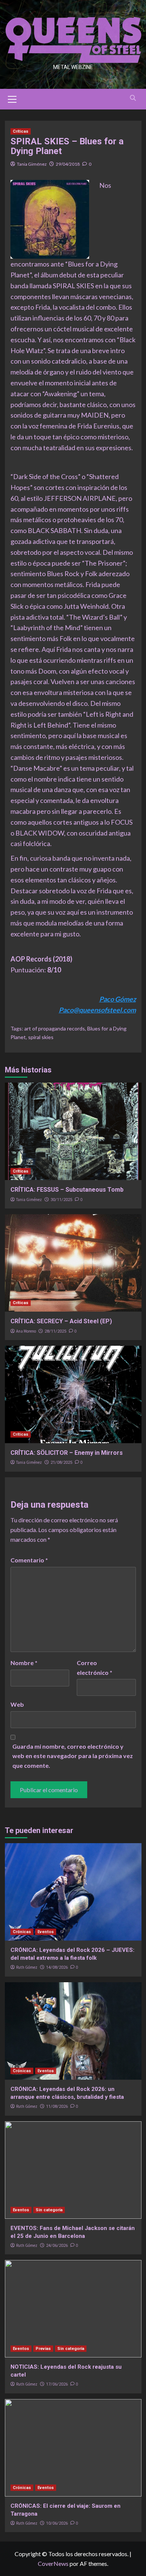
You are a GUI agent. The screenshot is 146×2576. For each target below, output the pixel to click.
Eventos (46, 1932)
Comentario (29, 1560)
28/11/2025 (55, 1331)
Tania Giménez (32, 164)
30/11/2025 (61, 1200)
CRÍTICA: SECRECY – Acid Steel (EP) (61, 1321)
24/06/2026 (57, 2246)
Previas (43, 2349)
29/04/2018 (68, 164)
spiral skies (41, 1037)
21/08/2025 (61, 1462)
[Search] (133, 98)
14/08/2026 (57, 1967)
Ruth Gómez (27, 1967)
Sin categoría (49, 2210)
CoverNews (53, 2563)
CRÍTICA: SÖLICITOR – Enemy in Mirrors (67, 1453)
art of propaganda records (55, 1028)
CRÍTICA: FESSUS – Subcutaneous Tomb (67, 1190)
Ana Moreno (26, 1331)
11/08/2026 (57, 2106)
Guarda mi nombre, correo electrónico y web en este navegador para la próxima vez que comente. (73, 1756)
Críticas (21, 131)
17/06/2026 (57, 2384)
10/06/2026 (57, 2523)
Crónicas (22, 1932)
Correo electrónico (95, 1668)
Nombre (24, 1663)
